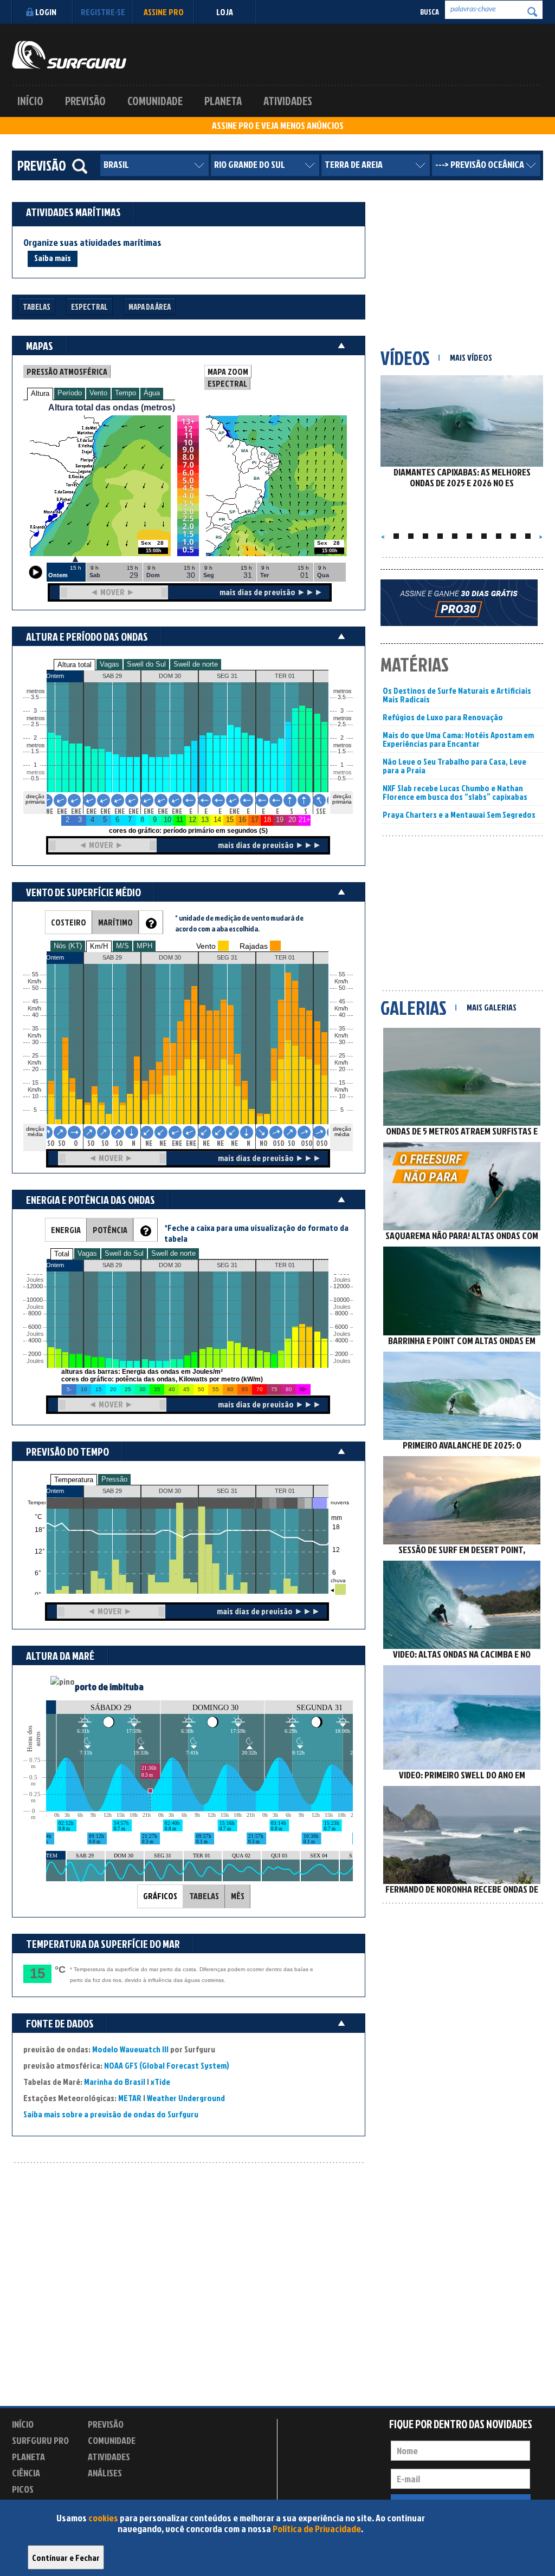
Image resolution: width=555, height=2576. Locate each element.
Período (70, 393)
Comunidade (155, 101)
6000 (35, 1327)
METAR (130, 2098)
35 (342, 1029)
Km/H (99, 946)
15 (342, 1083)
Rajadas (254, 946)
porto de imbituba (109, 1687)
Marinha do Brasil (115, 2082)
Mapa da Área (150, 307)
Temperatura (74, 1480)
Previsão (85, 101)
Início (30, 101)
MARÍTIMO (115, 922)
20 (342, 1069)
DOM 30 (170, 1491)
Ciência (26, 2473)
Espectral (89, 307)
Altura (40, 393)
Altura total (75, 665)
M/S (122, 946)
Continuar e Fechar (66, 2558)
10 (342, 1096)
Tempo (125, 393)
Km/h (341, 1090)
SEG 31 (227, 1491)
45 (342, 1002)
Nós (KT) (68, 946)
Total (62, 1254)
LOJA (225, 12)
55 (342, 974)
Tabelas (37, 307)
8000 (35, 1313)
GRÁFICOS (160, 1896)
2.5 (35, 724)
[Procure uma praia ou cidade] (80, 166)
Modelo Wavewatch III (131, 2049)
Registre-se (103, 12)
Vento (98, 393)
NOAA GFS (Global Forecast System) (167, 2065)
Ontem (55, 1491)
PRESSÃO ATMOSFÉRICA (67, 371)
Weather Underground (186, 2098)
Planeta (223, 101)
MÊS (238, 1896)
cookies (103, 2518)
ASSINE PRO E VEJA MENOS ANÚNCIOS (278, 126)
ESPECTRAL (227, 383)
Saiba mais (53, 258)
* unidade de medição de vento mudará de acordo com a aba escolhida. (239, 923)
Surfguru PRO (40, 2440)
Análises (105, 2473)
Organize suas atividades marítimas (92, 243)
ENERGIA (66, 1230)
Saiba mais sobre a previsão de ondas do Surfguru (111, 2114)
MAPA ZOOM (228, 371)
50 (342, 988)
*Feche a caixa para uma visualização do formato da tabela (256, 1233)
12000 (35, 1286)
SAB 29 (112, 1491)
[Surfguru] (69, 55)
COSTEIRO (69, 922)
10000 (35, 1300)
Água (152, 393)
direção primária (35, 799)
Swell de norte (196, 664)
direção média (342, 1132)
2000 (35, 1354)
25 (342, 1056)
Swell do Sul (146, 664)
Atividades (288, 101)
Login (46, 12)
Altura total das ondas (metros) (112, 407)
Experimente (112, 2491)
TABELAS (204, 1896)
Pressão (114, 1479)
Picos (23, 2489)
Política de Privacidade (317, 2529)
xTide (160, 2082)
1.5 (35, 751)
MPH (144, 946)
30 (342, 1042)
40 (342, 1015)
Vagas (109, 664)
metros (34, 772)
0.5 (35, 778)
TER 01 (285, 1491)
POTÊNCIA (110, 1230)
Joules (34, 1361)
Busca (430, 12)
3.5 (35, 697)
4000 (35, 1341)
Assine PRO (164, 12)
